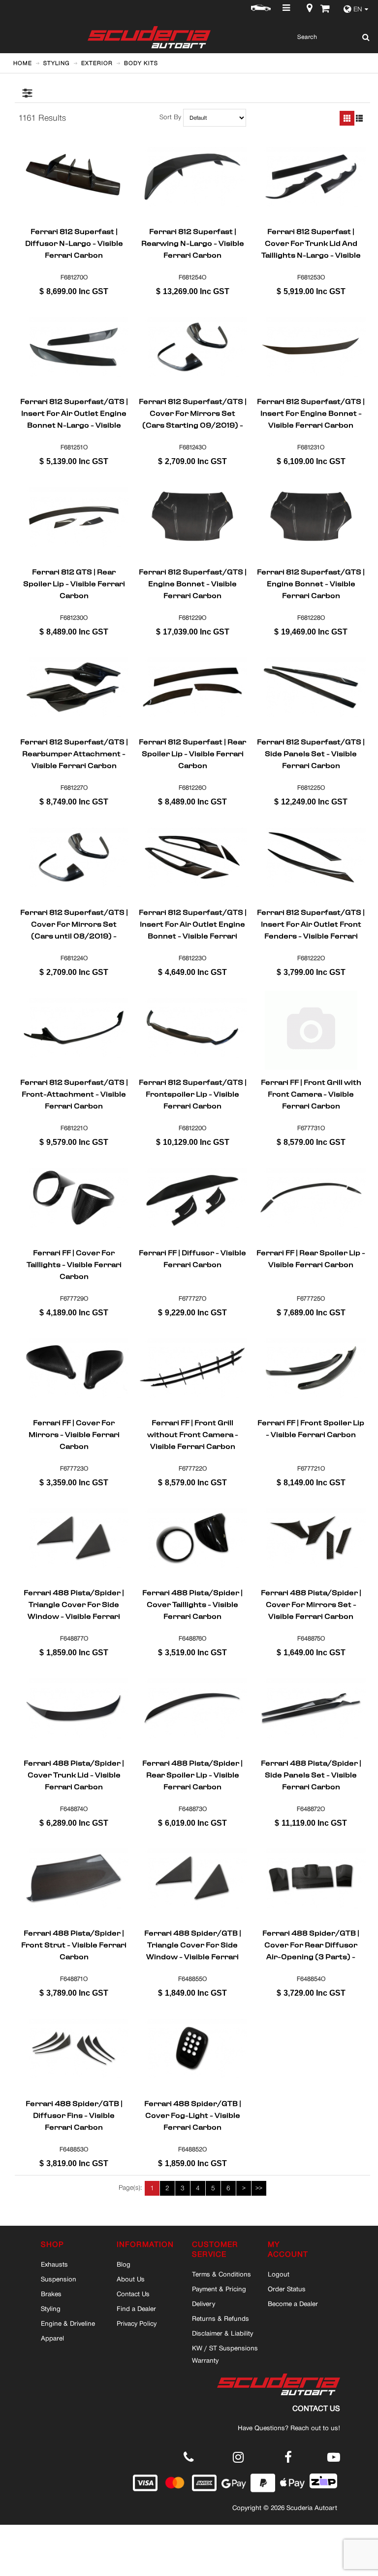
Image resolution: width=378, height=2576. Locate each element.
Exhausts (54, 2264)
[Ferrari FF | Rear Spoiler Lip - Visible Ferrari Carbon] (311, 1198)
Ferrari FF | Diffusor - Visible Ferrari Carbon (192, 1260)
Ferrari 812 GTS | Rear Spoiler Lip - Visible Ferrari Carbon (74, 584)
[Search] (363, 37)
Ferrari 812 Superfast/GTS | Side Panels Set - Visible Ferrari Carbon (311, 754)
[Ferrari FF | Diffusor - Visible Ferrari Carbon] (192, 1198)
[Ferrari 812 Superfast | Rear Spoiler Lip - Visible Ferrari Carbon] (192, 687)
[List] (359, 118)
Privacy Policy (137, 2323)
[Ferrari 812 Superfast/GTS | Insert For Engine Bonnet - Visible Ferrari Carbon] (311, 347)
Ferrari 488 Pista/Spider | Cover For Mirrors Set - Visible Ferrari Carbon (311, 1605)
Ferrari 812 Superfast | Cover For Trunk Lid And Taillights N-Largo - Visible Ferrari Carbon (311, 243)
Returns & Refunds (220, 2318)
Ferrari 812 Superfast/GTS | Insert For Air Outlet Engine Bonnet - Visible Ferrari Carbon (193, 924)
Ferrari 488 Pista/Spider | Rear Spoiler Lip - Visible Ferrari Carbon (192, 1775)
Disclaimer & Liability (222, 2333)
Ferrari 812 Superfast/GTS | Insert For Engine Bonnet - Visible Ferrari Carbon (311, 413)
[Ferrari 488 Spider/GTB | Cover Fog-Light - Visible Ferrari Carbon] (192, 2049)
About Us (131, 2279)
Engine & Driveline (68, 2323)
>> (259, 2188)
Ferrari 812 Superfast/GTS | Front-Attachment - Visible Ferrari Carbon (74, 1094)
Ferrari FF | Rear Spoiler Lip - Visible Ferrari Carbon (311, 1260)
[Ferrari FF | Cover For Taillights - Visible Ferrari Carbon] (74, 1198)
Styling (51, 2308)
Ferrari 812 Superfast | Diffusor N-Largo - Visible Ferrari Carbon (74, 243)
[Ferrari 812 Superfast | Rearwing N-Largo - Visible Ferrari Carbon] (192, 177)
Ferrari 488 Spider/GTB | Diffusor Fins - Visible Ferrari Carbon (74, 2115)
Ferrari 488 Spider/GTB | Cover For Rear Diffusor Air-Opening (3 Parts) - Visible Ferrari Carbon (311, 1945)
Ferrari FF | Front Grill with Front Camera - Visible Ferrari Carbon (311, 1094)
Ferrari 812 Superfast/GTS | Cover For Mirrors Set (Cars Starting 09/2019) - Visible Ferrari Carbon (193, 413)
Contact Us (133, 2294)
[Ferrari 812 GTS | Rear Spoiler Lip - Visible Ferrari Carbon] (74, 517)
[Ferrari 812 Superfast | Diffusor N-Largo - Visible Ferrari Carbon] (74, 177)
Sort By (170, 117)
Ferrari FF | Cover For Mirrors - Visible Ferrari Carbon (74, 1435)
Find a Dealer (136, 2308)
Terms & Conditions (221, 2274)
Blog (124, 2264)
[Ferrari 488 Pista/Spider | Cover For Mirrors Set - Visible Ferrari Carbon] (311, 1539)
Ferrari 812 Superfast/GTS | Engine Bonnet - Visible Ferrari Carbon (193, 584)
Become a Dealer (293, 2304)
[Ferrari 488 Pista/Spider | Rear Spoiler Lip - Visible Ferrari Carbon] (192, 1708)
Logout (279, 2274)
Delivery (204, 2304)
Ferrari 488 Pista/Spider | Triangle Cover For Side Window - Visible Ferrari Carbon (74, 1605)
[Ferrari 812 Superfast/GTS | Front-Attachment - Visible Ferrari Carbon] (74, 1028)
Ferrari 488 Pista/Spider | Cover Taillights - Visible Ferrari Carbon (192, 1605)
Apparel (52, 2338)
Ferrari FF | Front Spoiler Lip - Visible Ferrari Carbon (311, 1430)
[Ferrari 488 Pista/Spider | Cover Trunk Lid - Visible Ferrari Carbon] (74, 1708)
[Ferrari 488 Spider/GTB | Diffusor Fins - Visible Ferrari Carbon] (74, 2049)
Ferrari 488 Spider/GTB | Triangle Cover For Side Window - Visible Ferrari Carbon (193, 1945)
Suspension (59, 2279)
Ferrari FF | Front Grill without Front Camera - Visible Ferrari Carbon (193, 1435)
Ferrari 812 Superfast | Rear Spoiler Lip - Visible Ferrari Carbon (192, 754)
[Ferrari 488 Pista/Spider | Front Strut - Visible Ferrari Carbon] (74, 1878)
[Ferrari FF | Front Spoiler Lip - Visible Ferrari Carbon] (311, 1368)
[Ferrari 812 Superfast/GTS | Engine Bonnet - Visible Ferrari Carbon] (192, 517)
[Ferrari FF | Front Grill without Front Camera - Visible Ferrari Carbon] (192, 1368)
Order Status (287, 2289)
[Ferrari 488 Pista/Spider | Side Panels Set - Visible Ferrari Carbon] (311, 1708)
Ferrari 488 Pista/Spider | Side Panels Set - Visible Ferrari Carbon (311, 1775)
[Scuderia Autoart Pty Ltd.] (142, 37)
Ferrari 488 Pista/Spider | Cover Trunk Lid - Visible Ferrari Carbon (74, 1775)
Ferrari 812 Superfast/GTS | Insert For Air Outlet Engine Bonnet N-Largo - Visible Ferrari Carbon (74, 413)
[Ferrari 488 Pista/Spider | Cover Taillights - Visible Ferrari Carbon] (192, 1539)
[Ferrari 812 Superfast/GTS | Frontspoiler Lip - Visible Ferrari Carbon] (192, 1028)
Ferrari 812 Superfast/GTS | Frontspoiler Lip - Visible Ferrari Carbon (193, 1094)
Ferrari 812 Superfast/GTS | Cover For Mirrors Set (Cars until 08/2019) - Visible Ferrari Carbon (74, 924)
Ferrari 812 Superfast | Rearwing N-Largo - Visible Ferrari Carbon (193, 243)
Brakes (51, 2294)
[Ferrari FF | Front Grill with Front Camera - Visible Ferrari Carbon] (311, 1028)
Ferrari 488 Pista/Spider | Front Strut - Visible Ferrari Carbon (74, 1945)
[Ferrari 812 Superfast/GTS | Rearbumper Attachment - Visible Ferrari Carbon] (74, 687)
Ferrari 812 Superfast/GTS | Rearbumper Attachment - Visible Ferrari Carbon (74, 754)
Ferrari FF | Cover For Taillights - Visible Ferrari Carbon (74, 1265)
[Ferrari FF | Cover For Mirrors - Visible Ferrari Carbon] (74, 1368)
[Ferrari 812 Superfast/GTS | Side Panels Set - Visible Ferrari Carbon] (311, 687)
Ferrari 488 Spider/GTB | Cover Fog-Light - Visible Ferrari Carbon (193, 2115)
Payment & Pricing (219, 2289)
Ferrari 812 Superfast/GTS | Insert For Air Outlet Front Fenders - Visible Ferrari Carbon (311, 924)
